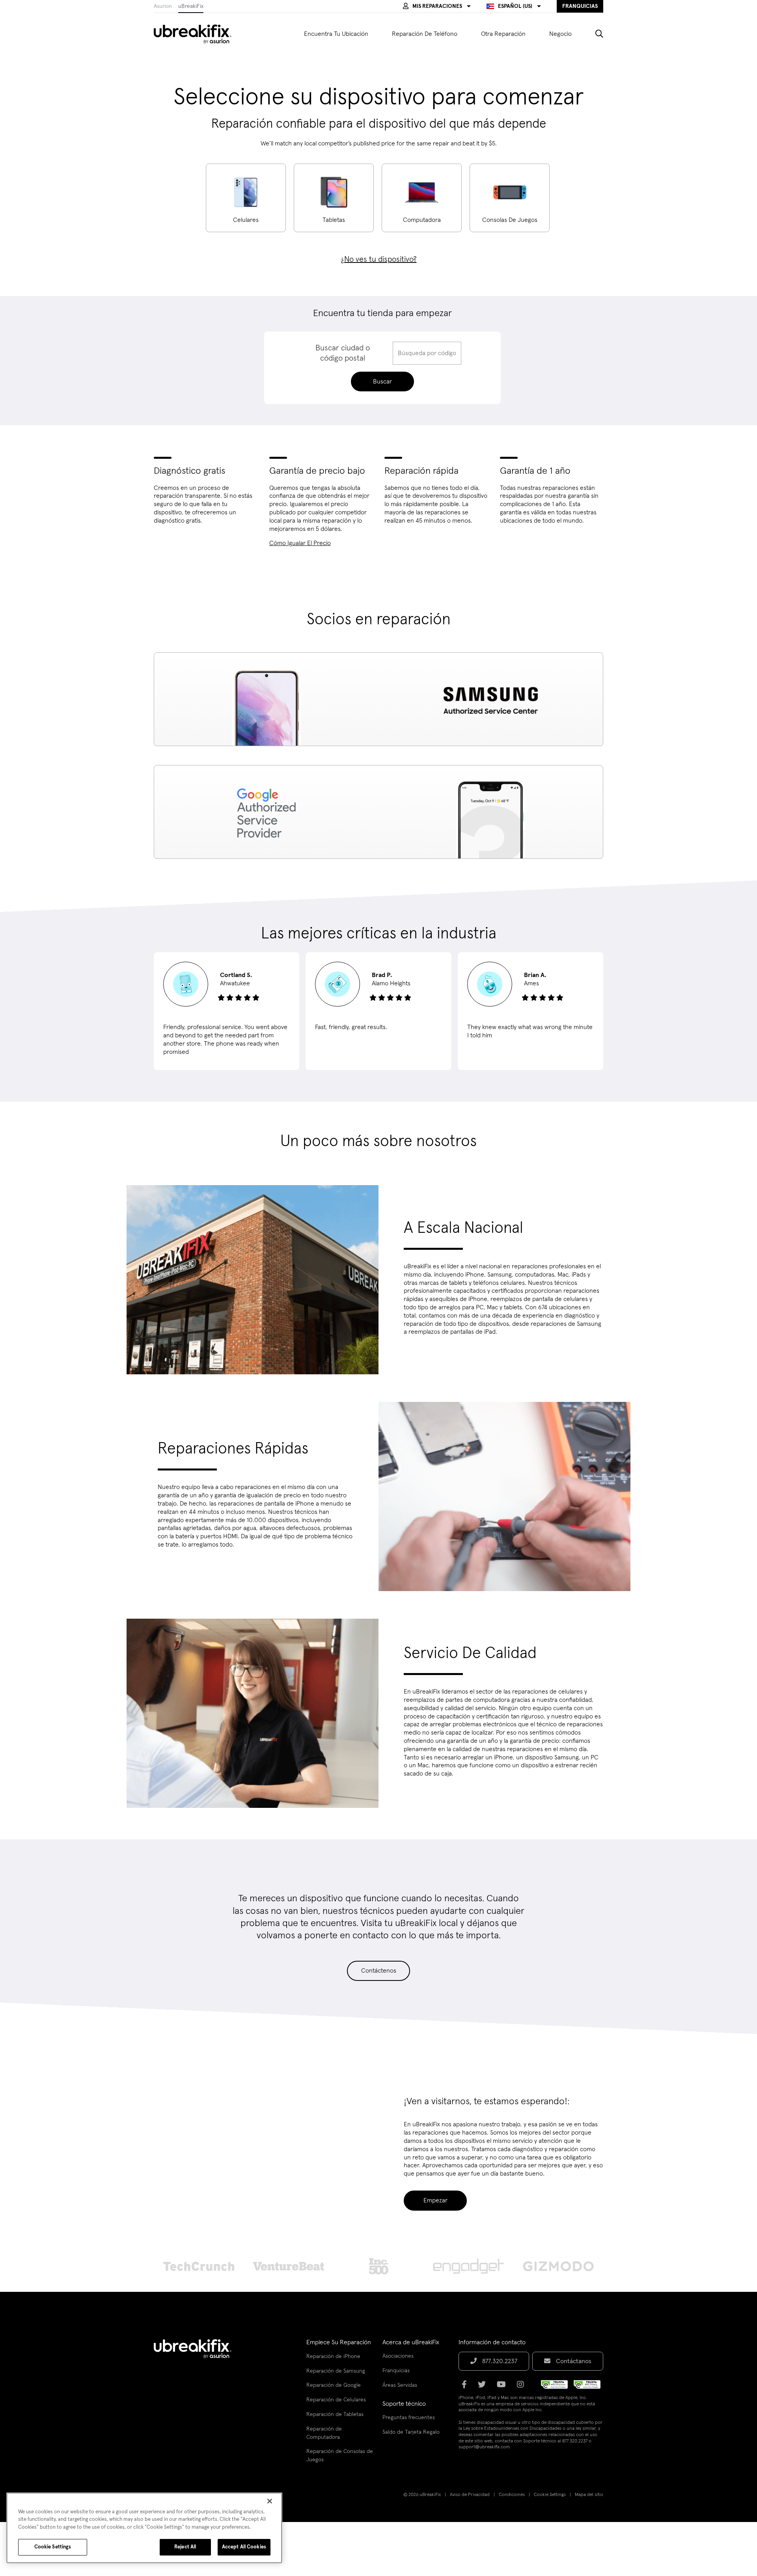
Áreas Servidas (400, 2385)
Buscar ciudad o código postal (343, 353)
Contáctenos (379, 1971)
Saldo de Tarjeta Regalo (411, 2432)
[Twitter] (484, 2387)
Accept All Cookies (244, 2547)
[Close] (270, 2501)
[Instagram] (523, 2387)
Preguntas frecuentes (409, 2418)
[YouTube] (504, 2387)
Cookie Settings (550, 2495)
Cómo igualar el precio (300, 543)
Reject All (185, 2547)
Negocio (560, 34)
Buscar (382, 382)
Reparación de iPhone (333, 2356)
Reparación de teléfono (425, 34)
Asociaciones (398, 2356)
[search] (593, 34)
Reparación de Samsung (336, 2371)
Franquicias (396, 2371)
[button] (437, 6)
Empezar (435, 2200)
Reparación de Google (334, 2385)
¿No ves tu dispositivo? (379, 259)
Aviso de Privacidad (470, 2495)
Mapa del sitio (589, 2495)
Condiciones (512, 2495)
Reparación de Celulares (336, 2400)
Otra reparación (503, 34)
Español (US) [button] (515, 6)
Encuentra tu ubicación (336, 34)
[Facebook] (467, 2387)
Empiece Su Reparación (339, 2342)
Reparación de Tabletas (335, 2414)
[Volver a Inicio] (198, 34)
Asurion (163, 6)
